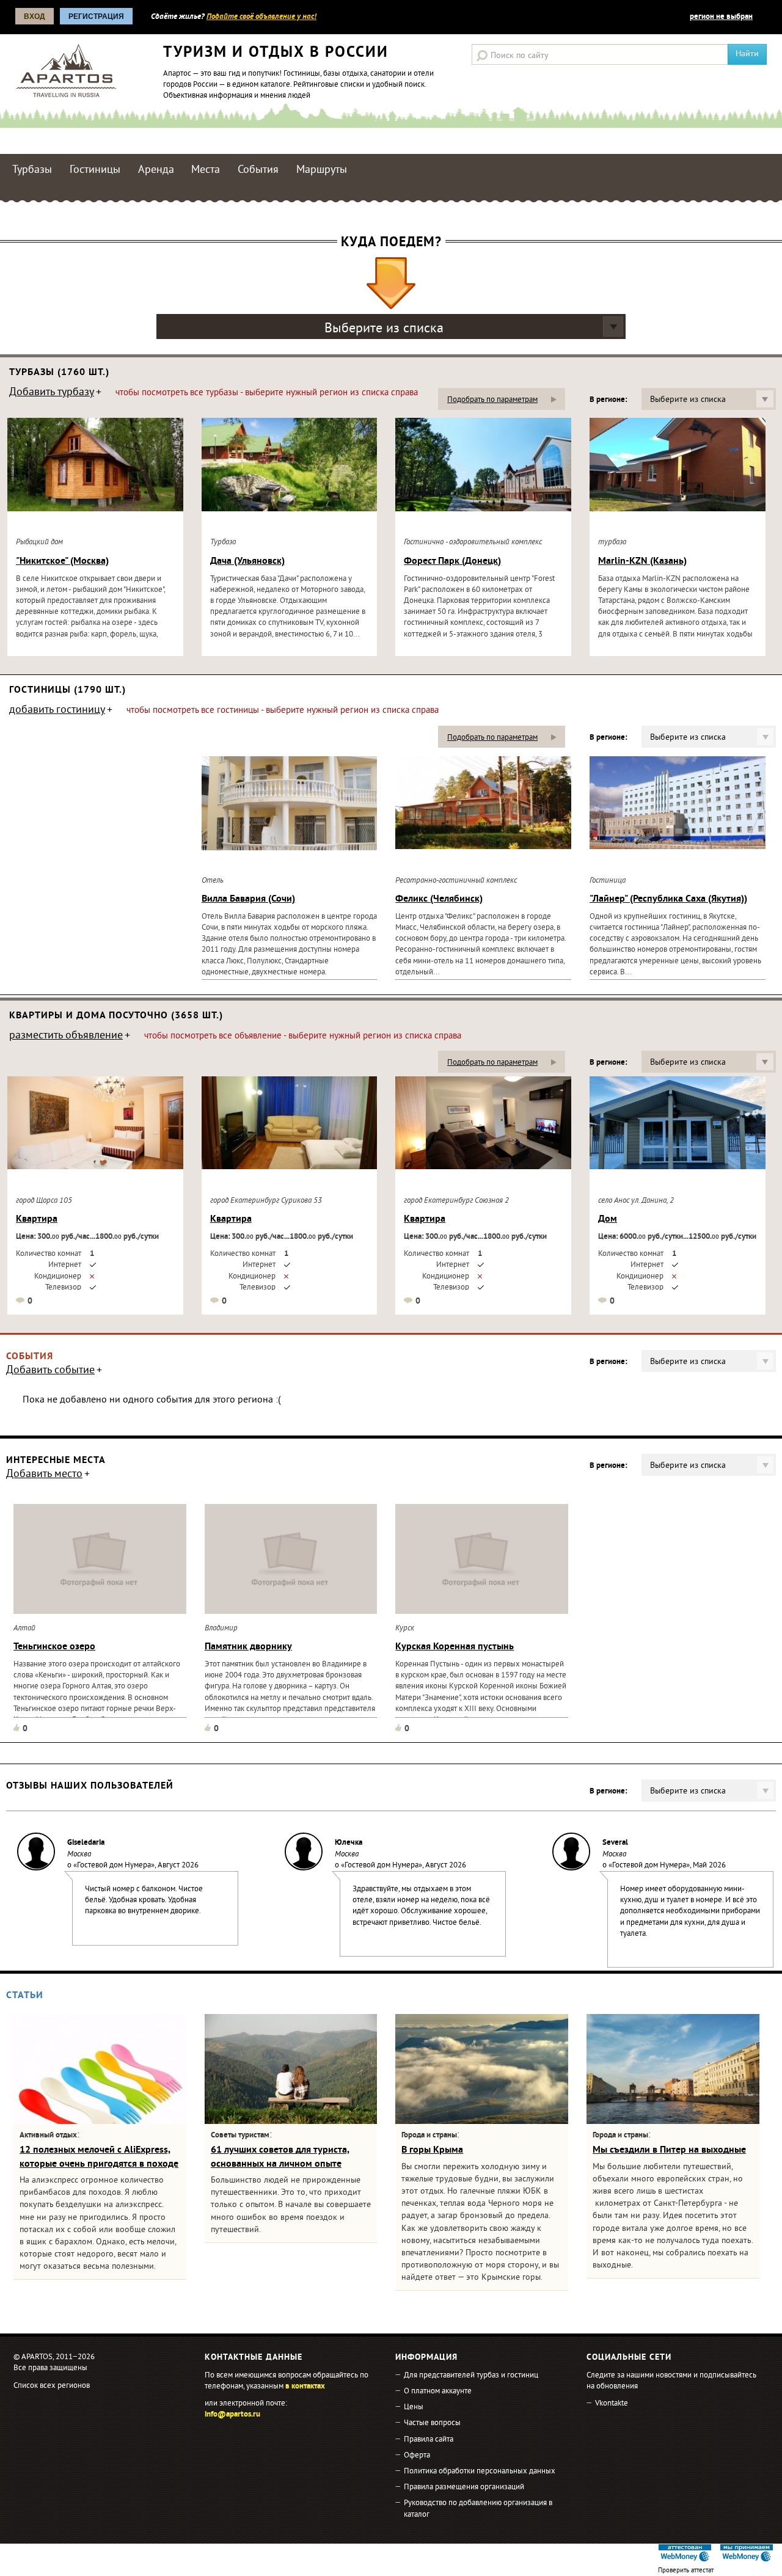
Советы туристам (240, 2136)
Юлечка (349, 1843)
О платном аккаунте (438, 2392)
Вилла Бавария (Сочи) (248, 899)
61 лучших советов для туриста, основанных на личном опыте (280, 2157)
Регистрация (96, 16)
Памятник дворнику (248, 1647)
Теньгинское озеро (54, 1647)
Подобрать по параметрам (492, 400)
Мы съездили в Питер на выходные (669, 2150)
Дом (608, 1219)
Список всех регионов (52, 2386)
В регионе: (608, 400)
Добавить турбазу (52, 393)
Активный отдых (48, 2136)
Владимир (221, 1629)
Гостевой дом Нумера (114, 1866)
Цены (414, 2407)
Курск (405, 1629)
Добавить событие (50, 1371)
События (258, 170)
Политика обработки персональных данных (480, 2472)
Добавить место (44, 1475)
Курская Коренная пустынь (455, 1647)
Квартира (37, 1219)
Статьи (25, 1996)
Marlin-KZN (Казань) (642, 561)
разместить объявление (66, 1037)
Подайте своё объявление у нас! (261, 17)
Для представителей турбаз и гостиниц (471, 2376)
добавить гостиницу (57, 711)
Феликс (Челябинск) (439, 899)
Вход (35, 16)
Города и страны (429, 2136)
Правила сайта (429, 2440)
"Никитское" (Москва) (62, 561)
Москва (79, 1855)
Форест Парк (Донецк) (452, 561)
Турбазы (32, 170)
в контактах (305, 2387)
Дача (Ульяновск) (247, 561)
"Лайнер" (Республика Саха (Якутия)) (668, 899)
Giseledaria (86, 1843)
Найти (747, 54)
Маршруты (322, 170)
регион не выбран (721, 17)
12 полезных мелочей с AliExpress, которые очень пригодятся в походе (99, 2157)
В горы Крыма (432, 2150)
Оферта (417, 2456)
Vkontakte (612, 2404)
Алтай (24, 1629)
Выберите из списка (384, 329)
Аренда (156, 170)
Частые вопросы (432, 2423)
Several (615, 1843)
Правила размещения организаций (464, 2487)
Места (206, 170)
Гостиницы (95, 170)
